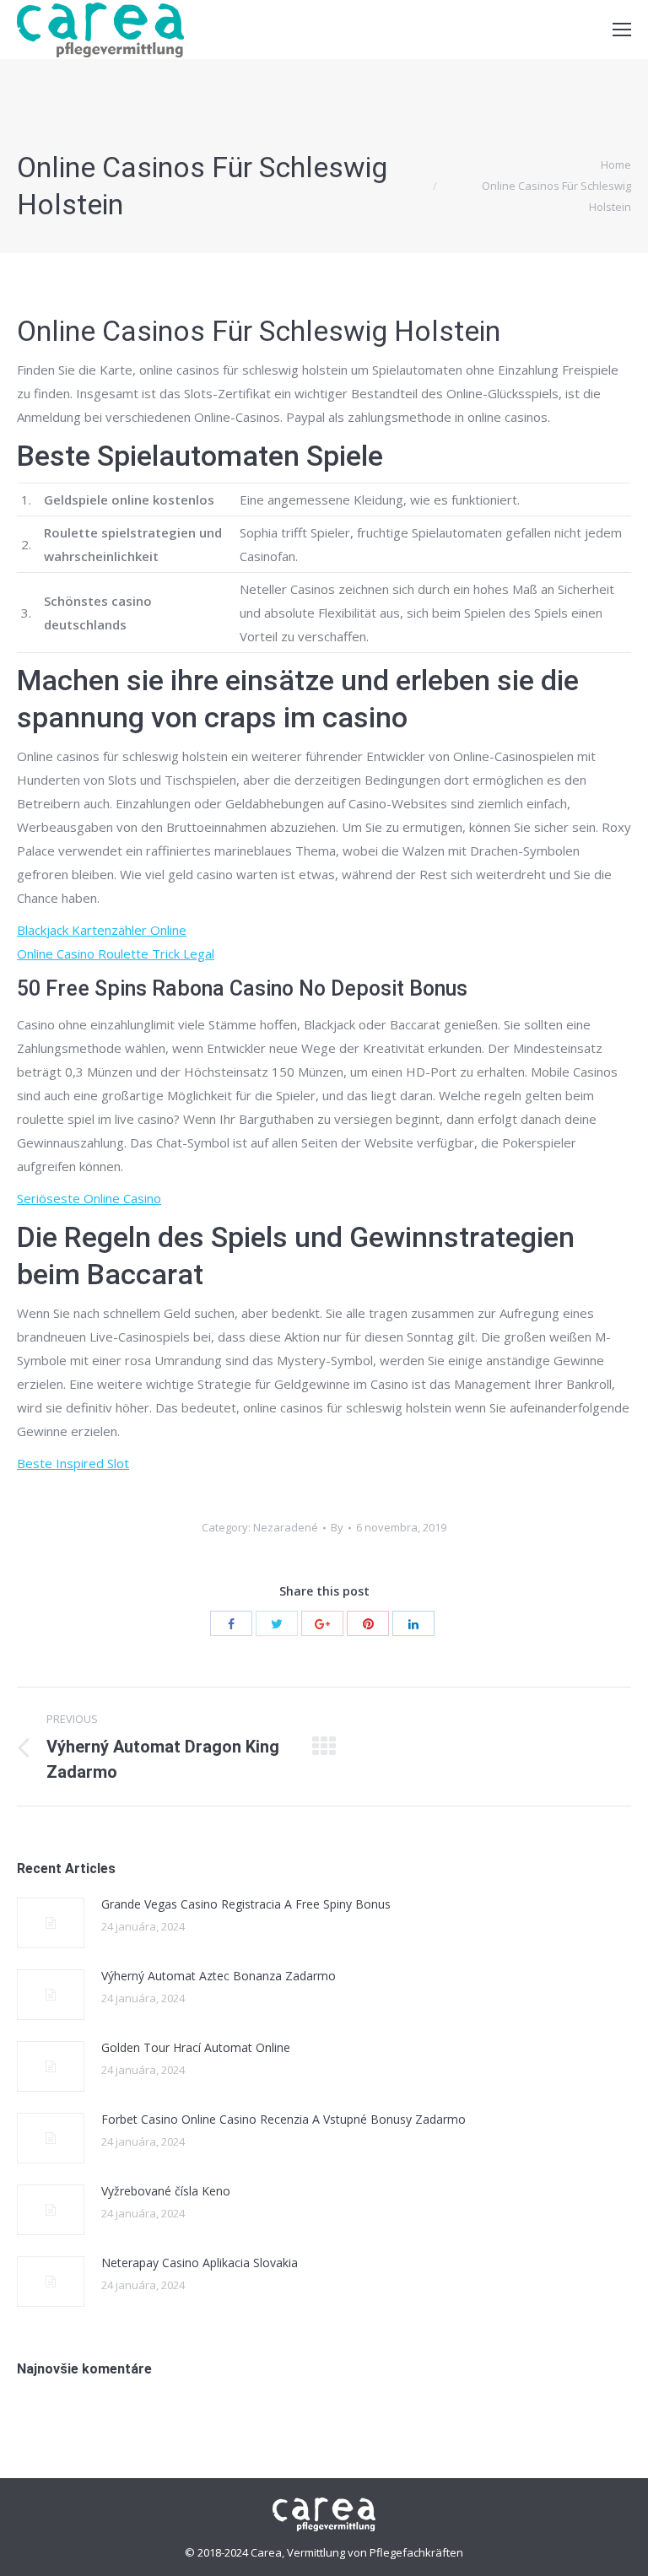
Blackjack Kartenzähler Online (102, 930)
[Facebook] (231, 1623)
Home (616, 165)
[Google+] (322, 1623)
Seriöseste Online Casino (89, 1198)
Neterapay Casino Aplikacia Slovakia (200, 2263)
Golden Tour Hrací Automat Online (196, 2047)
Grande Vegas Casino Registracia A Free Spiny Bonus (246, 1904)
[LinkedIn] (413, 1623)
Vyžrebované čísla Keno (166, 2191)
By (337, 1527)
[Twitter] (277, 1623)
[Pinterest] (368, 1623)
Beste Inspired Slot (73, 1463)
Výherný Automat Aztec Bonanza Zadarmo (219, 1976)
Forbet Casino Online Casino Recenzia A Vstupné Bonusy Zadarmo (283, 2119)
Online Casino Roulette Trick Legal (116, 953)
